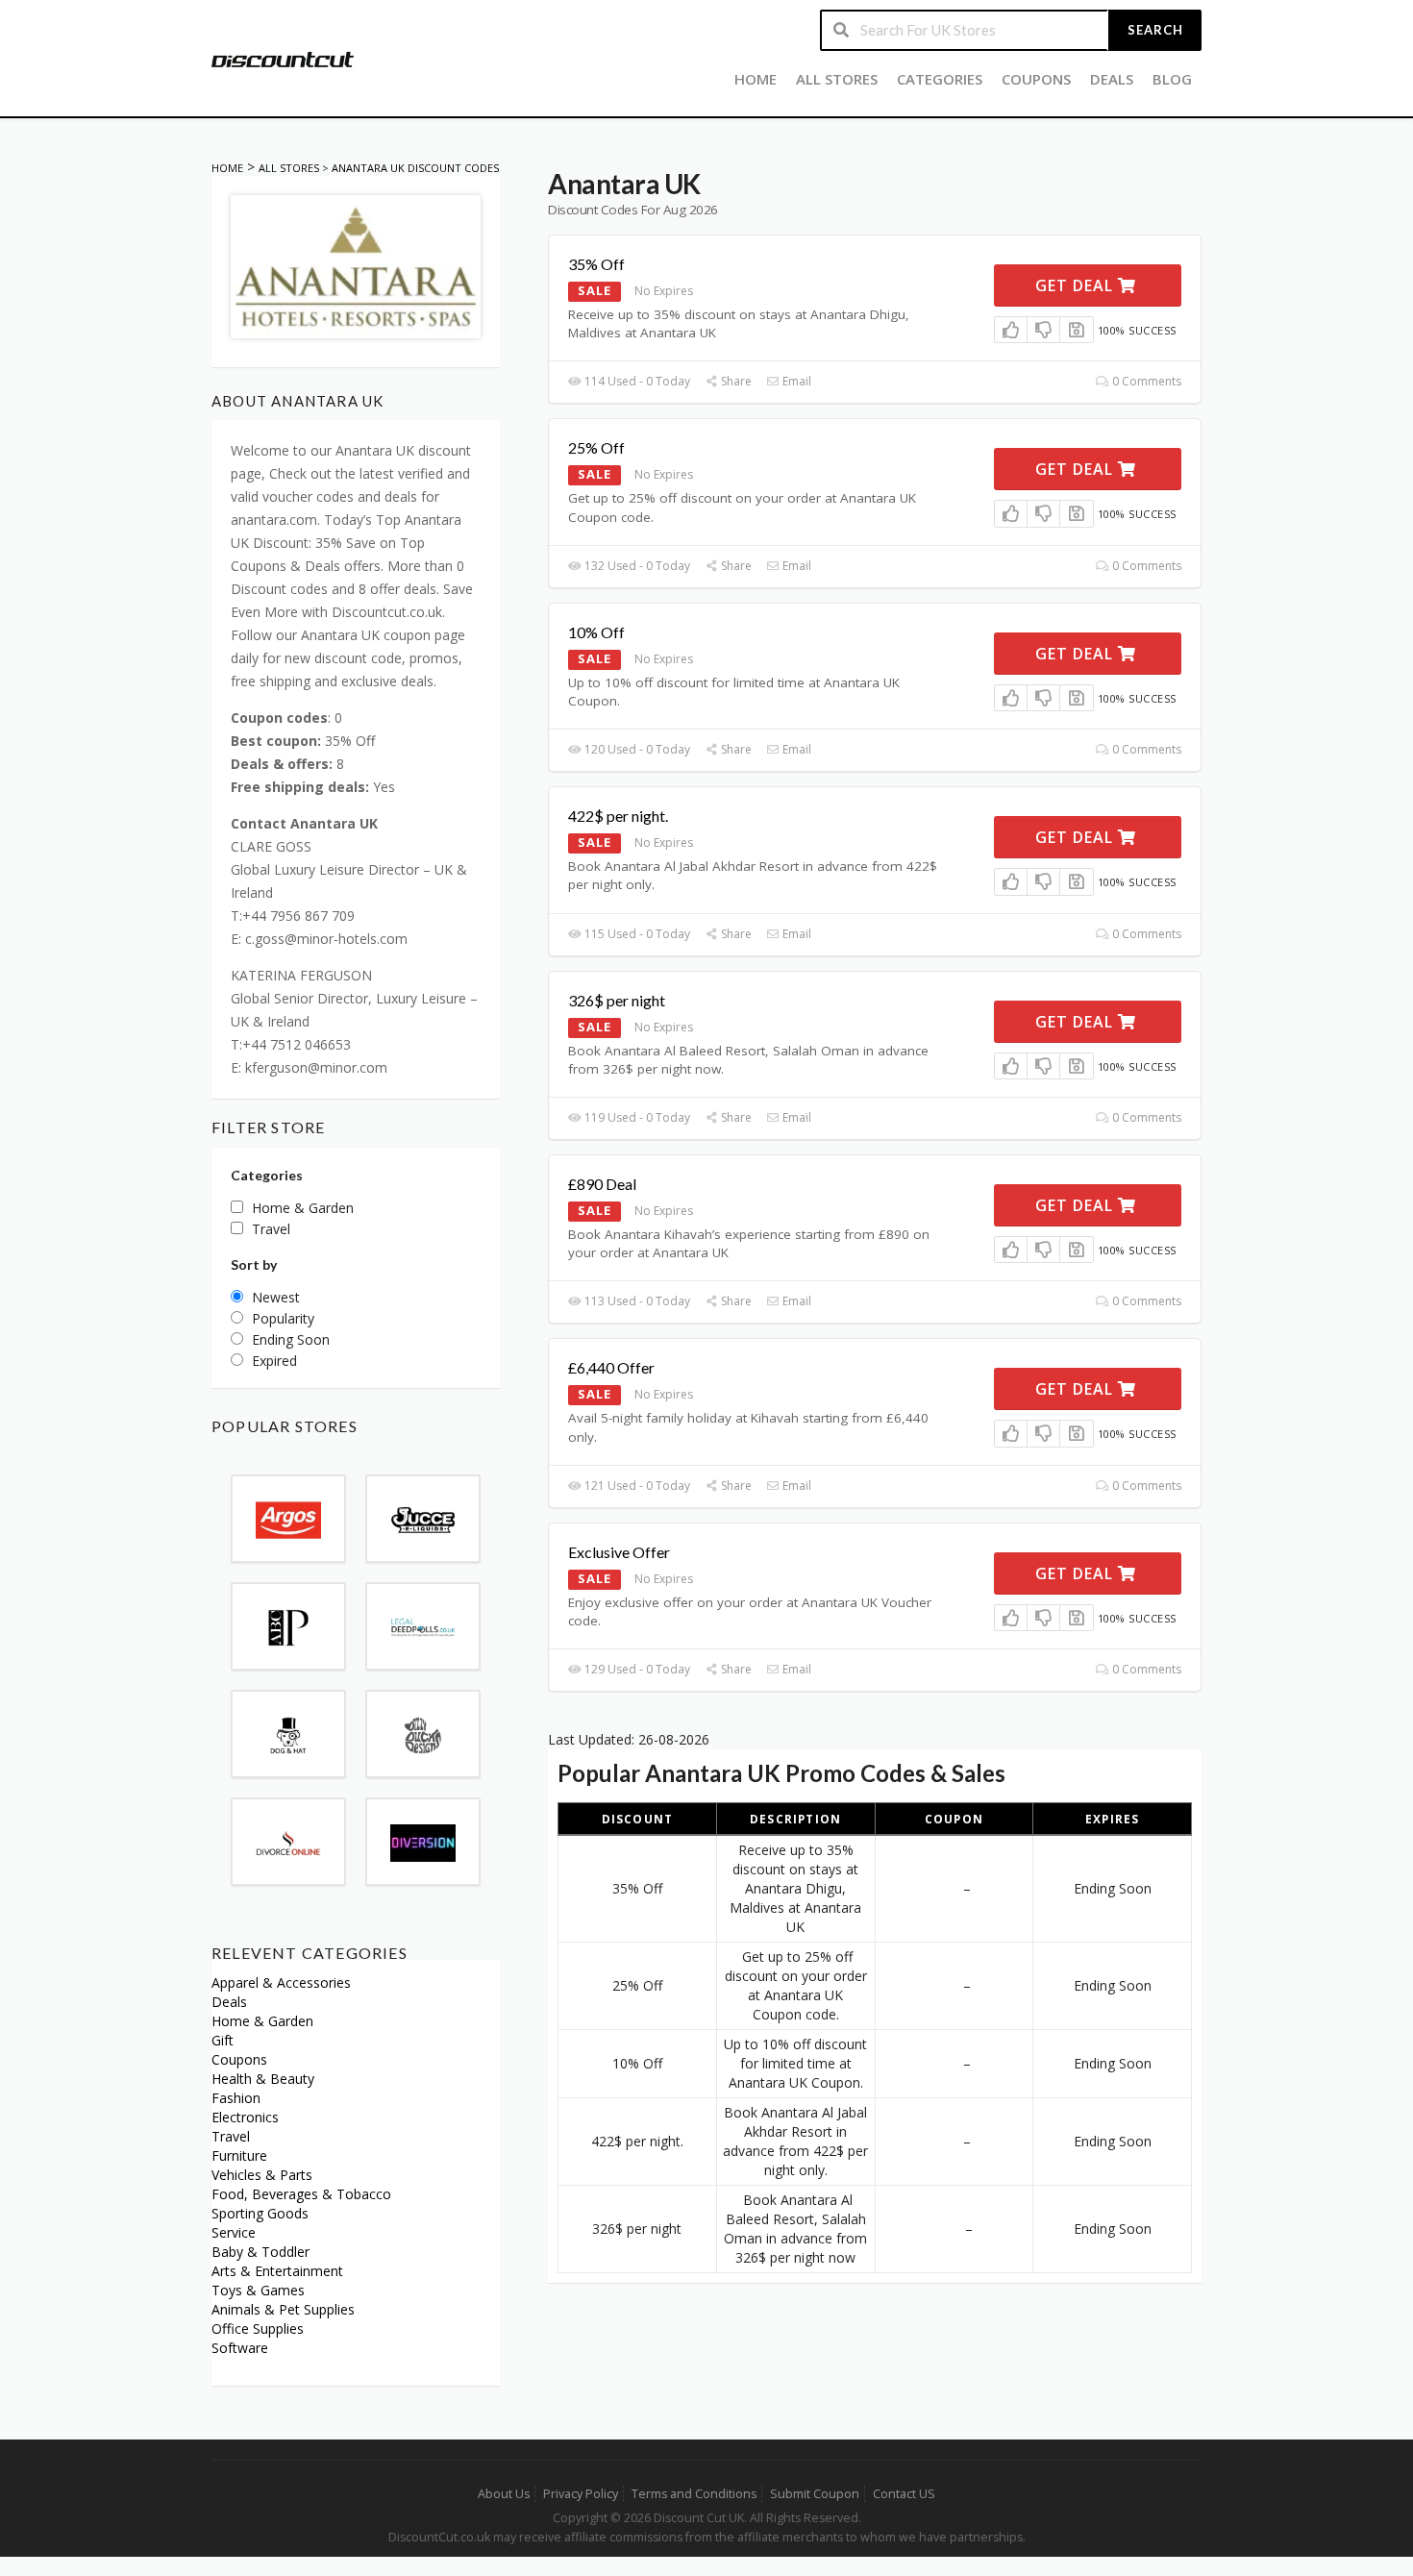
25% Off (596, 447)
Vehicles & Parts (262, 2175)
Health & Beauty (263, 2079)
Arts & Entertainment (277, 2271)
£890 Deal (602, 1184)
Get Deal (1077, 285)
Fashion (236, 2098)
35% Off (596, 264)
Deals (1112, 79)
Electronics (245, 2117)
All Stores (837, 79)
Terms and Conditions (694, 2494)
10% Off (596, 632)
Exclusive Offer (619, 1552)
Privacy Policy (581, 2494)
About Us (504, 2494)
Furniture (239, 2155)
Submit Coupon (815, 2494)
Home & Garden (262, 2021)
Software (240, 2348)
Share (735, 381)
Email (795, 381)
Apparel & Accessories (281, 1982)
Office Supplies (258, 2328)
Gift (223, 2040)
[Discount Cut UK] (283, 58)
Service (234, 2232)
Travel (231, 2136)
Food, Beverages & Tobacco (301, 2194)
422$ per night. (618, 816)
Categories (940, 79)
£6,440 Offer (611, 1367)
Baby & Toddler (260, 2252)
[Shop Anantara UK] (356, 265)
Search (1155, 30)
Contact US (904, 2494)
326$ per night (617, 1000)
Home (756, 79)
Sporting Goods (260, 2213)
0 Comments (1145, 381)
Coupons (1036, 79)
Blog (1172, 79)
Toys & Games (258, 2290)
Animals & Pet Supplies (283, 2309)
